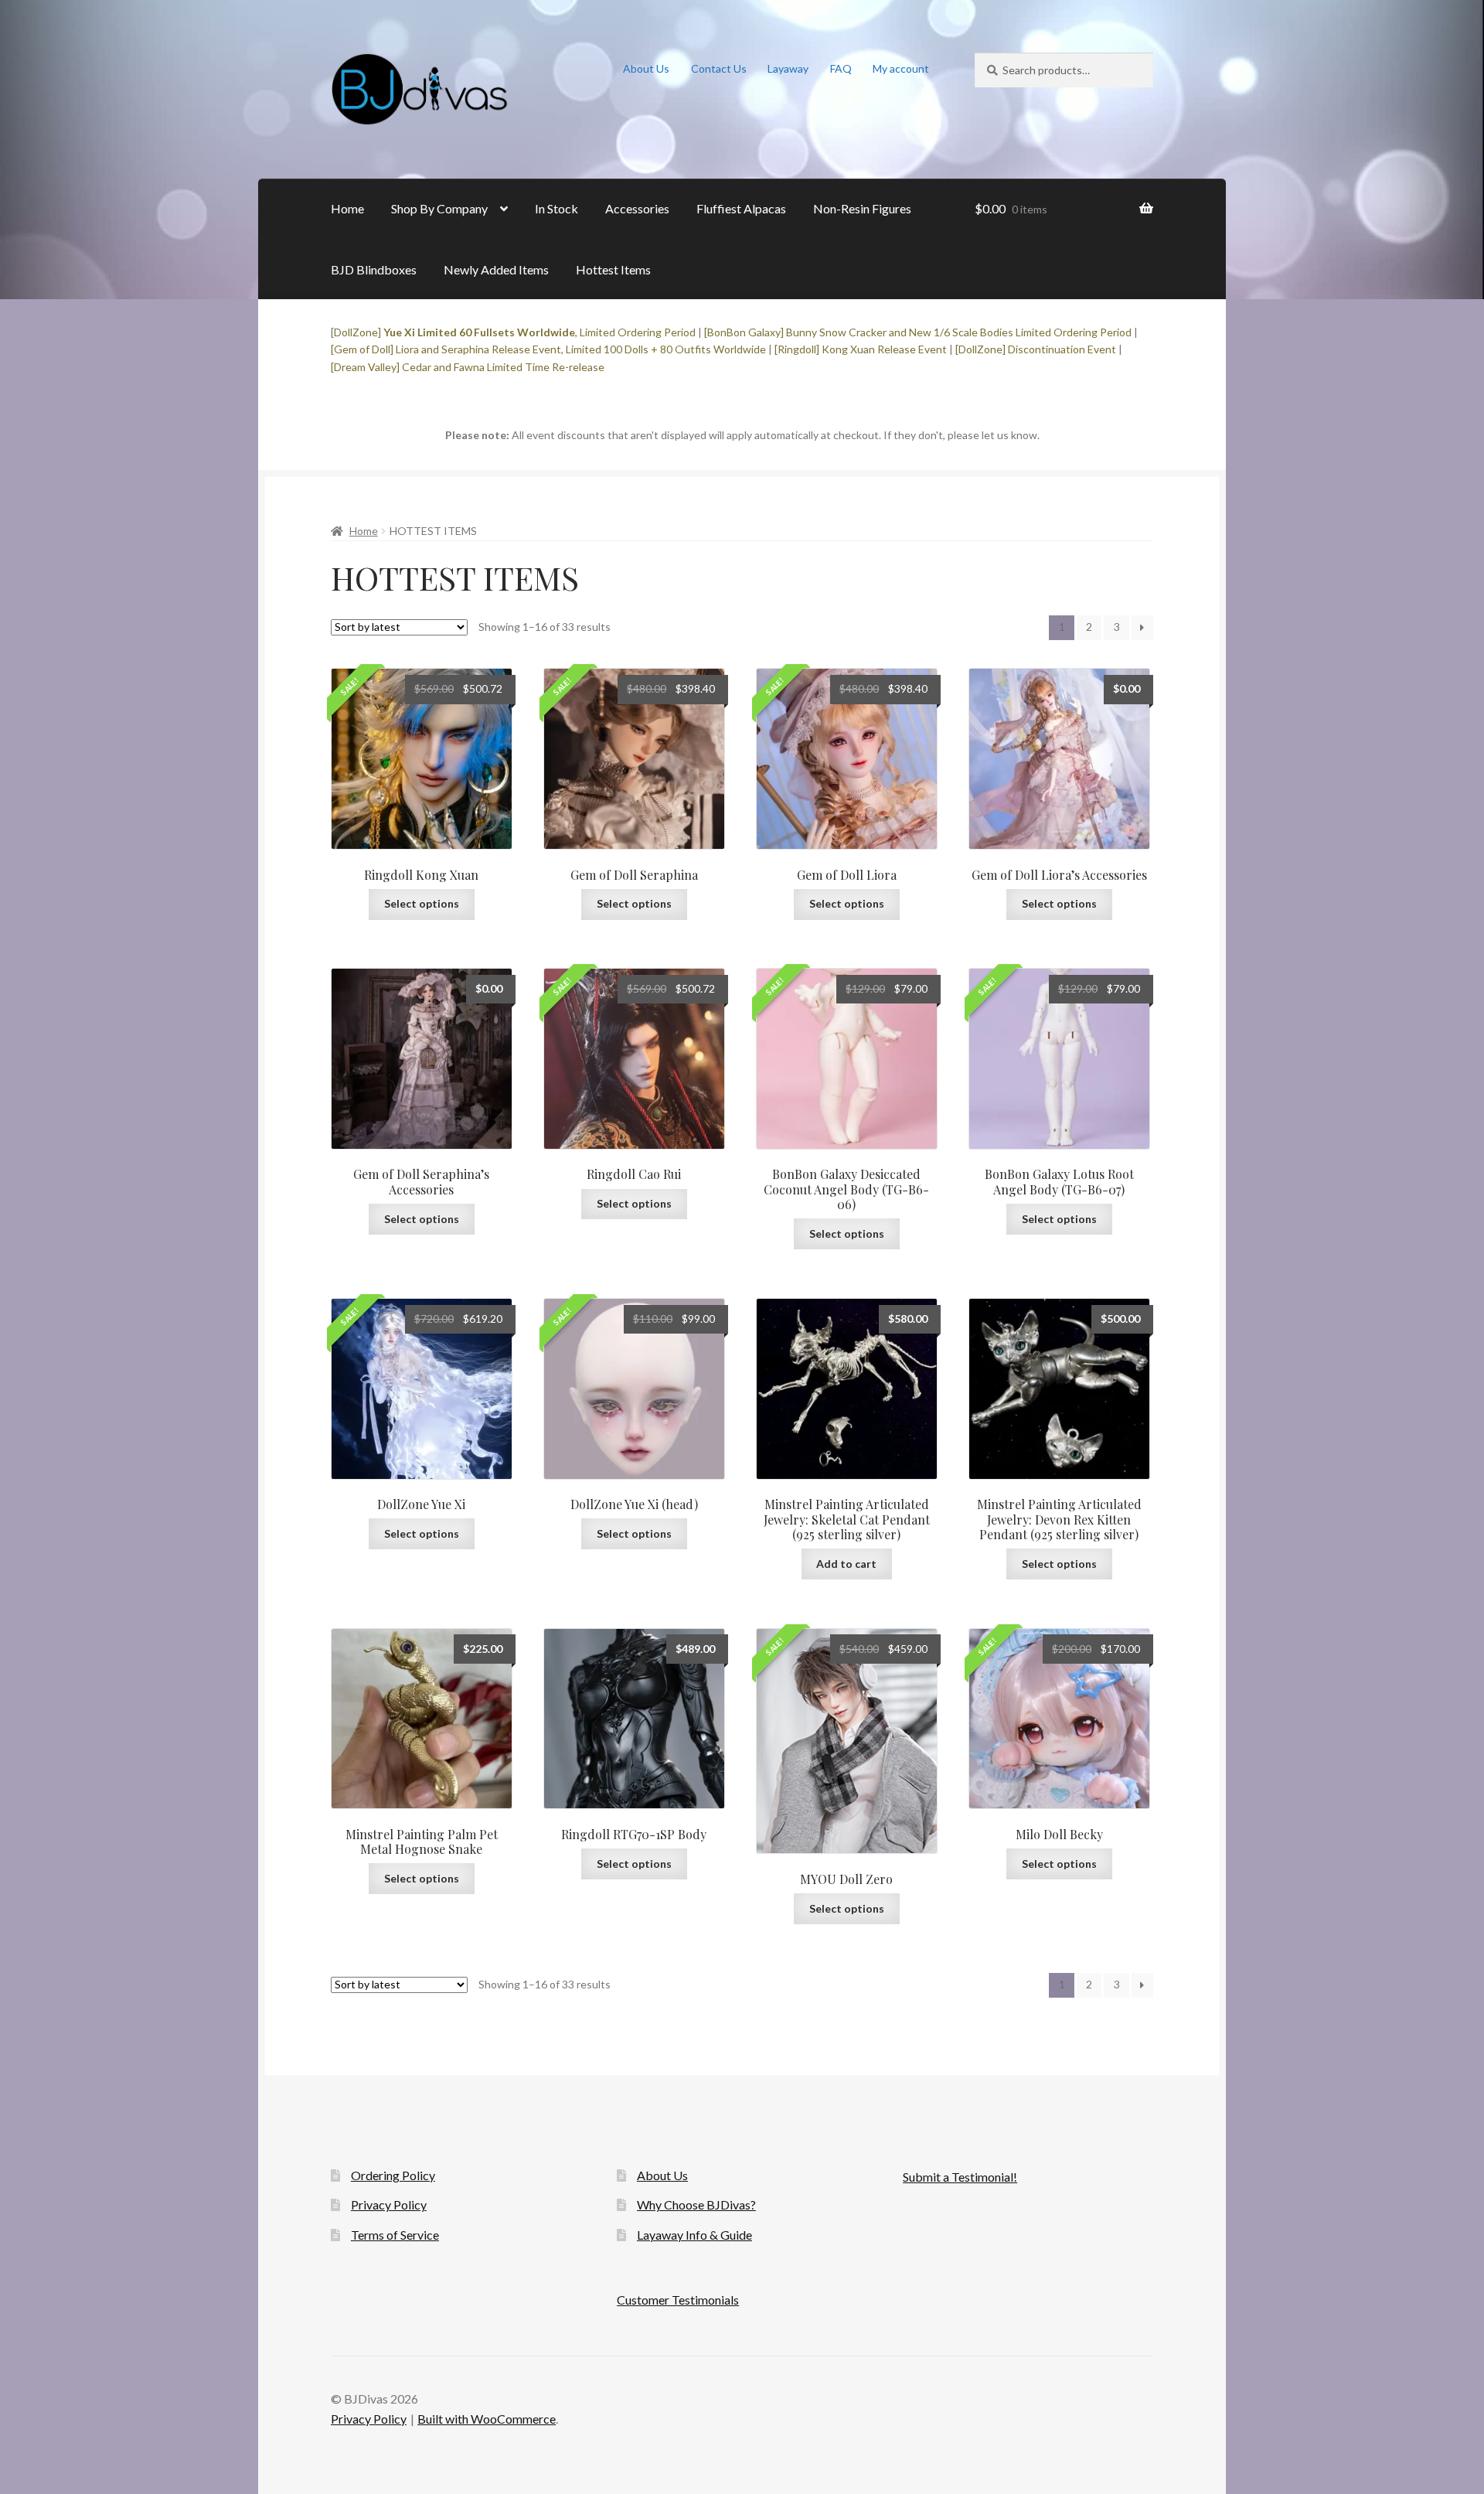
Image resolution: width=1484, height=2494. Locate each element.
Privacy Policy (389, 2204)
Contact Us (719, 68)
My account (901, 68)
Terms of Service (395, 2235)
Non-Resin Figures (862, 208)
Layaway (788, 68)
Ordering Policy (393, 2175)
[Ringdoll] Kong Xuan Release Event (861, 349)
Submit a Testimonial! (960, 2177)
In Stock (556, 208)
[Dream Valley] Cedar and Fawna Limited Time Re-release (468, 367)
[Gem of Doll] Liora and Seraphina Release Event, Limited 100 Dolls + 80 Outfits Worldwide (548, 349)
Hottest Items (613, 269)
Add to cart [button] (846, 1564)
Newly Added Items (496, 269)
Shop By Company (439, 208)
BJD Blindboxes (374, 269)
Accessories (637, 208)
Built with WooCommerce (487, 2419)
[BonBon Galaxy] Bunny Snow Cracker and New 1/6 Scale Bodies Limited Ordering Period (918, 332)
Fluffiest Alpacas (741, 208)
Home (347, 208)
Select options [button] (422, 903)
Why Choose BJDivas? (696, 2204)
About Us (646, 68)
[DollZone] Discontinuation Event (1036, 349)
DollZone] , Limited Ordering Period (515, 332)
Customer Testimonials (678, 2300)
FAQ (841, 68)
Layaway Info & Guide (694, 2235)
